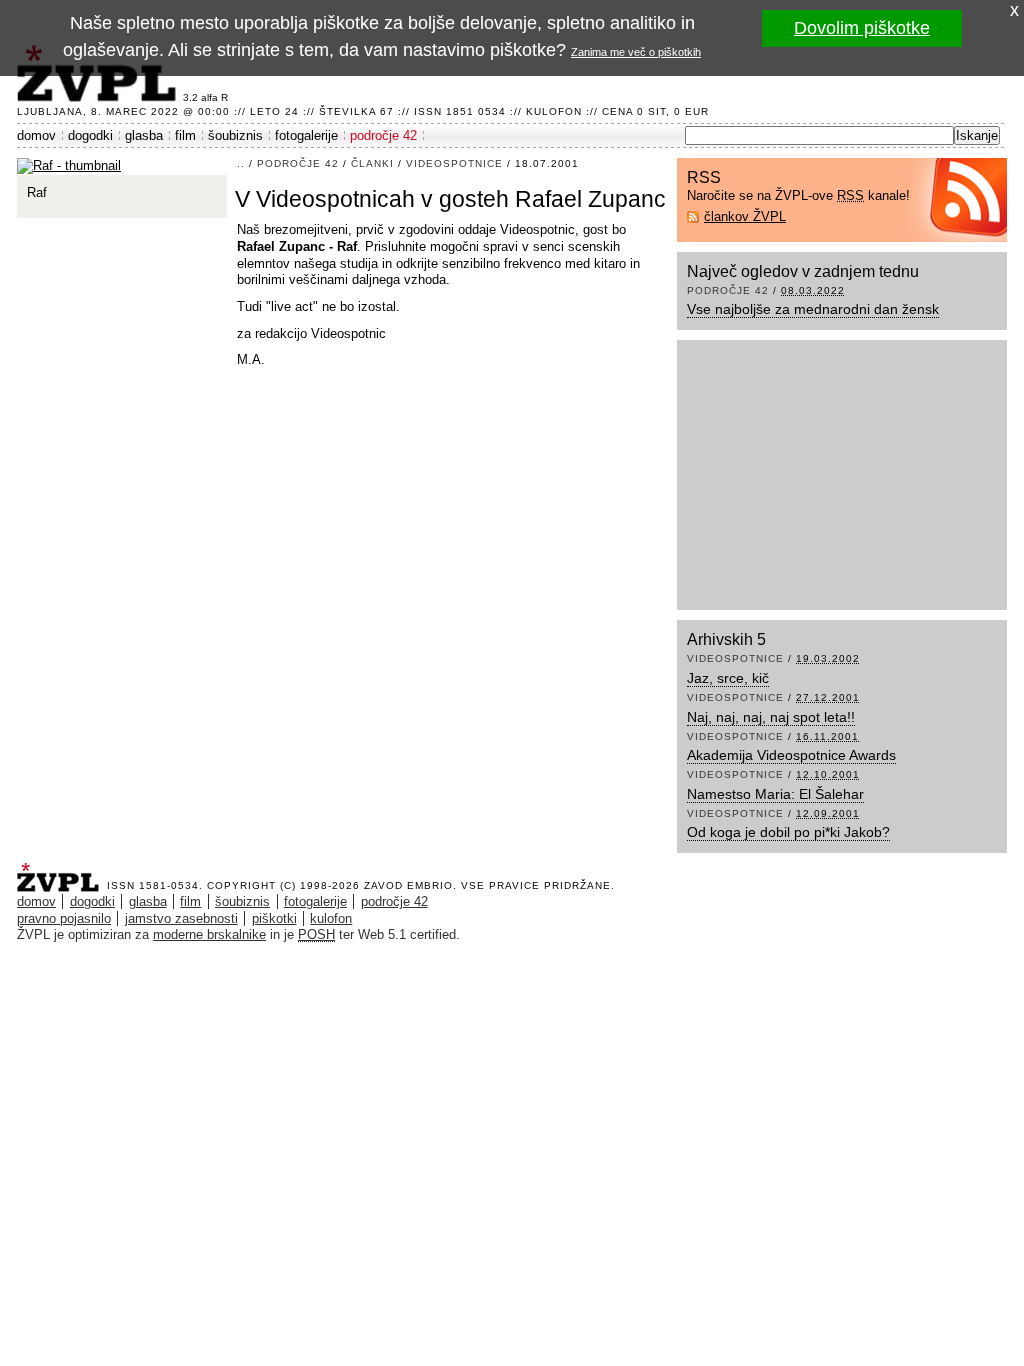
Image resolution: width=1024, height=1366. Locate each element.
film (185, 135)
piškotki (274, 918)
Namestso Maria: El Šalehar (775, 794)
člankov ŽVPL (745, 216)
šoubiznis (235, 135)
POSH (316, 934)
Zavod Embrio (408, 885)
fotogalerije (306, 135)
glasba (144, 135)
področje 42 (383, 135)
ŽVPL (62, 871)
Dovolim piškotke (862, 28)
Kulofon (554, 111)
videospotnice (454, 163)
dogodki (90, 135)
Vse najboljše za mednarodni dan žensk (813, 309)
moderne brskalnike (209, 934)
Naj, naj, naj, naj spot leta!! (771, 717)
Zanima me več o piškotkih (636, 52)
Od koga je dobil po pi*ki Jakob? (788, 832)
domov (36, 135)
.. (241, 163)
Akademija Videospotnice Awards (791, 755)
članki (372, 163)
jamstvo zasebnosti (181, 918)
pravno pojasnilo (64, 918)
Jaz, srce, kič (728, 678)
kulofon (331, 918)
